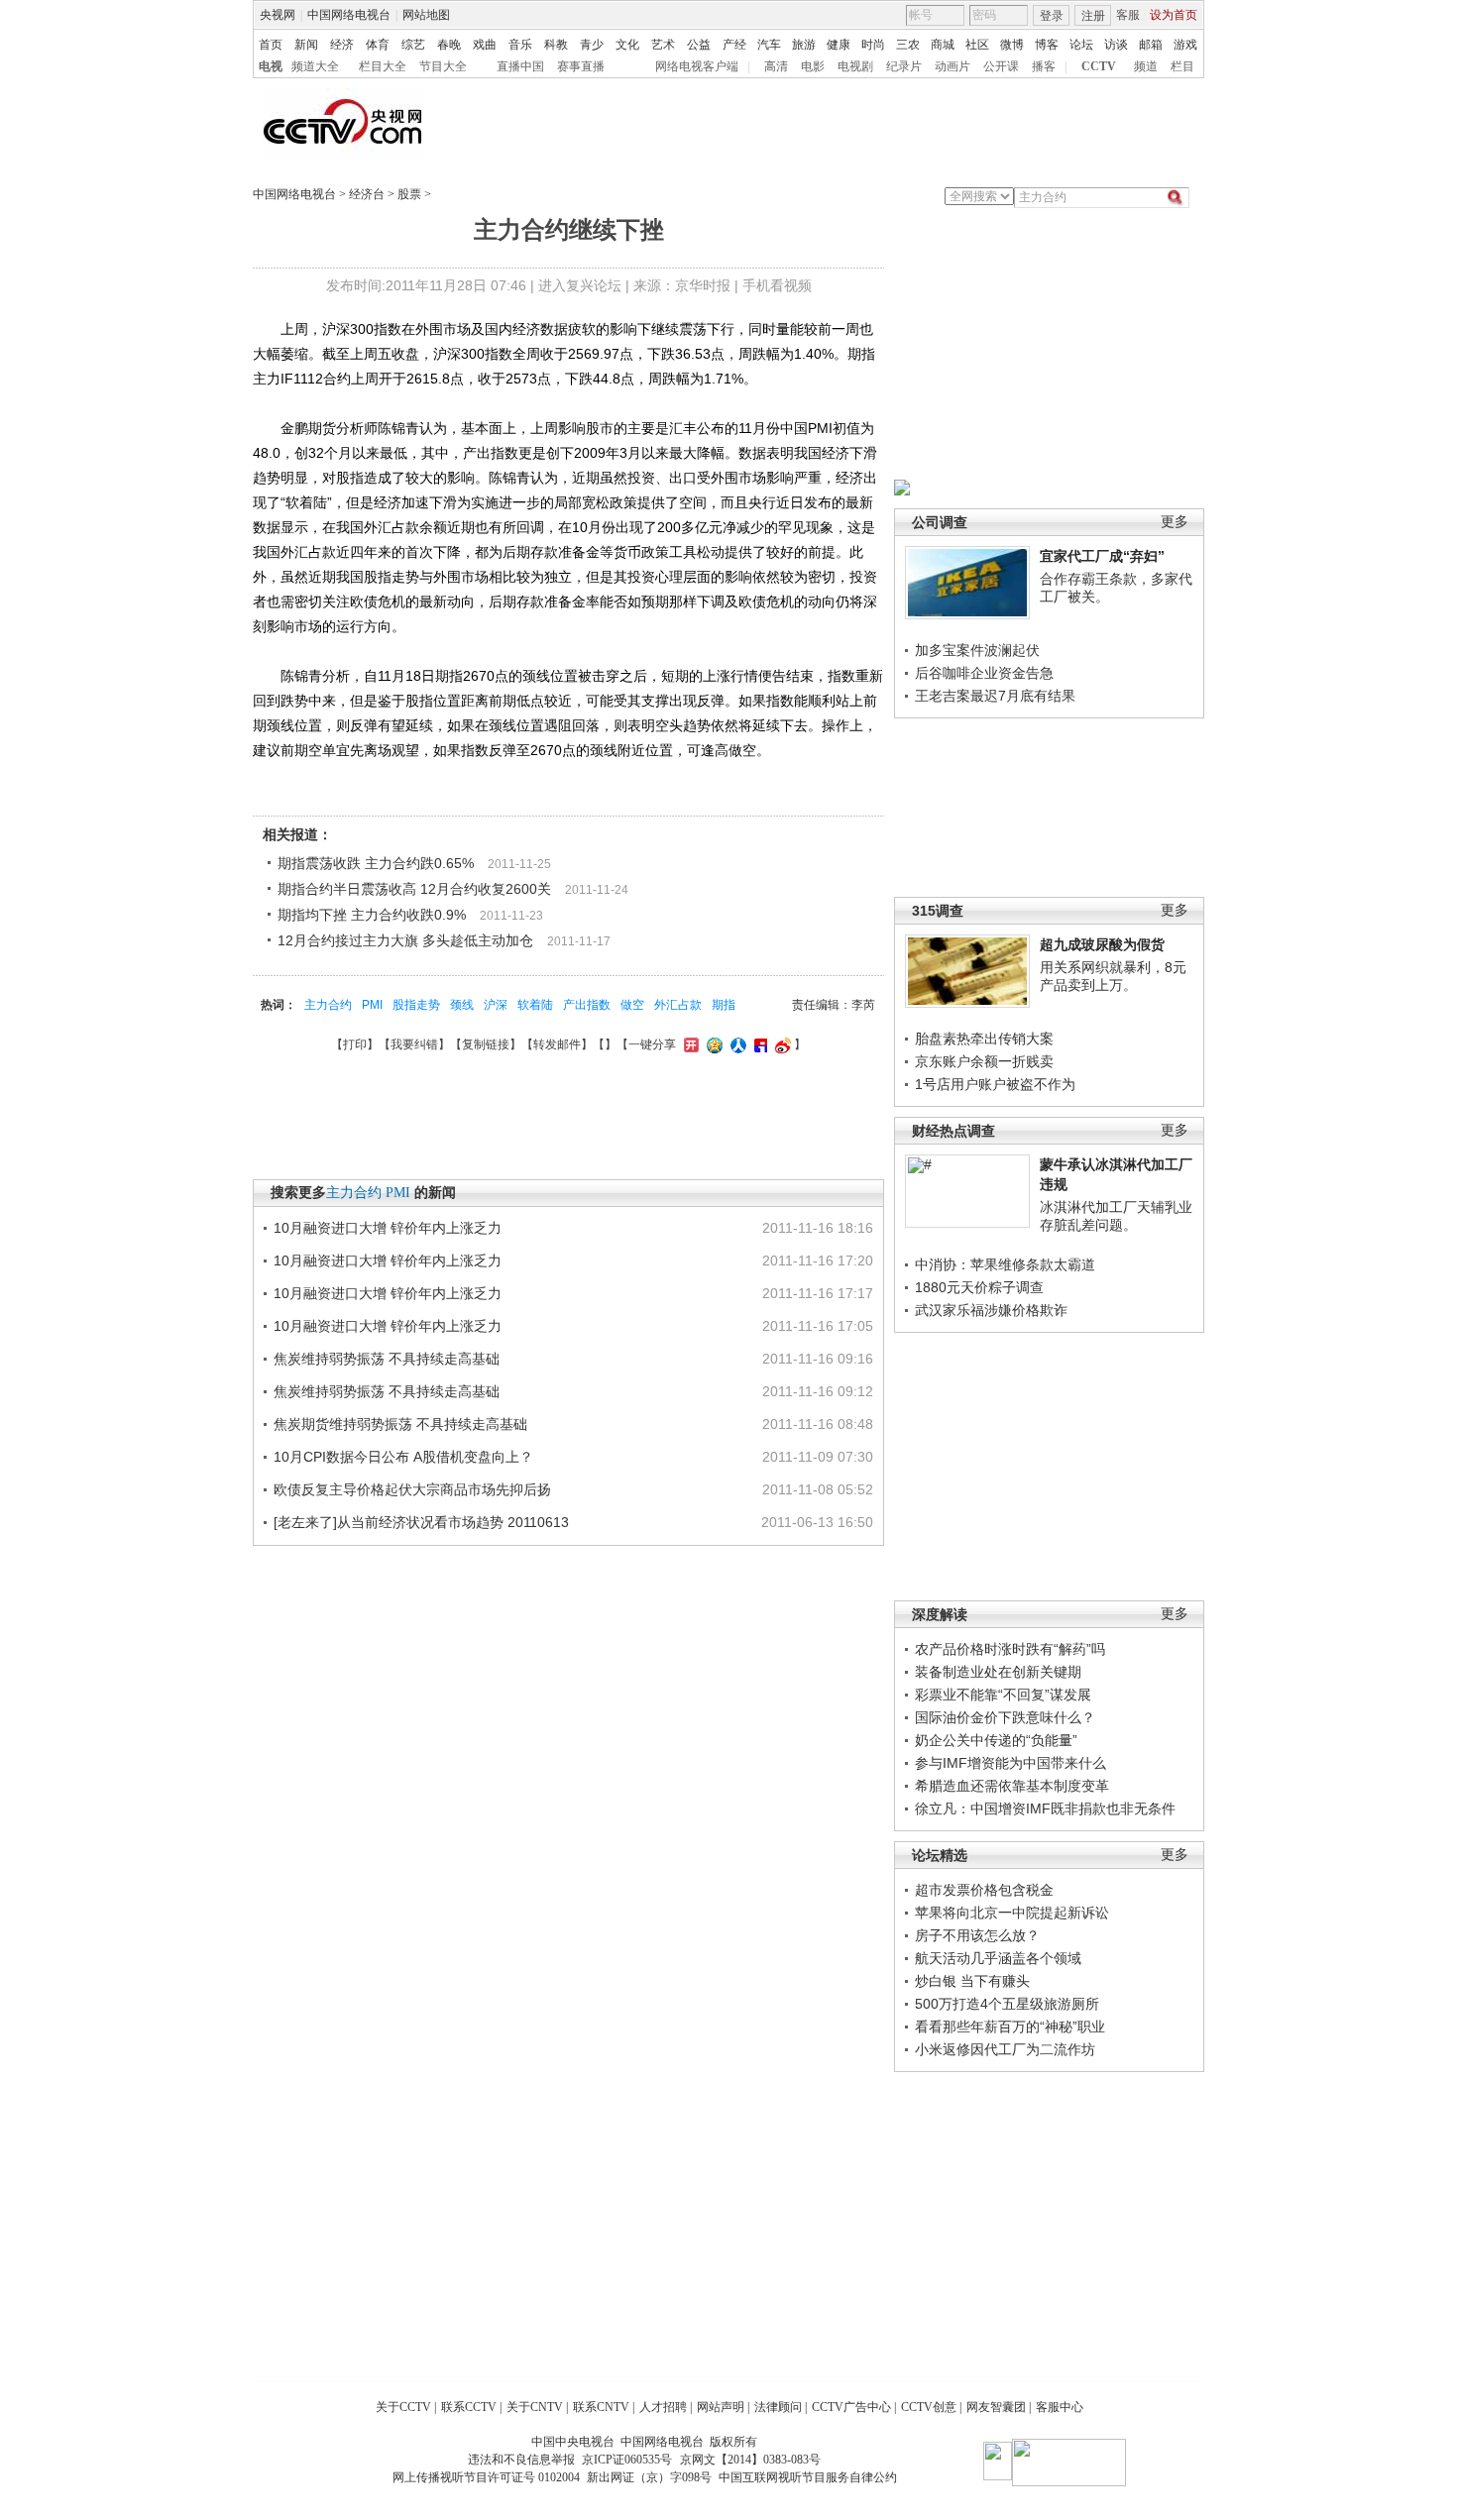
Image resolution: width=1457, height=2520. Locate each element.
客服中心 (1060, 2407)
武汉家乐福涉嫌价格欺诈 (991, 1310)
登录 (1052, 16)
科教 (556, 45)
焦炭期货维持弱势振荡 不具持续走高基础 (400, 1424)
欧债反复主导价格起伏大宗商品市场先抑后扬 (412, 1489)
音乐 (520, 45)
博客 (1047, 45)
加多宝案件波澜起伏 (977, 650)
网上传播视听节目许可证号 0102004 (486, 2477)
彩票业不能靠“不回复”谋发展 (1003, 1695)
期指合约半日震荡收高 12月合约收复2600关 (414, 889)
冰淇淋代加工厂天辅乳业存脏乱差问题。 (1116, 1216)
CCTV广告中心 (851, 2407)
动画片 (953, 66)
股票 (409, 194)
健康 (839, 45)
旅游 (804, 45)
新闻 (306, 45)
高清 (776, 66)
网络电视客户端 (697, 66)
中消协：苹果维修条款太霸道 (1005, 1264)
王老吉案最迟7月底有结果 (995, 696)
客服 (1128, 15)
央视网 (278, 15)
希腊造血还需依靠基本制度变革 (1012, 1786)
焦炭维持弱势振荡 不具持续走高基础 (387, 1359)
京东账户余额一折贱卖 (984, 1061)
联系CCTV (469, 2407)
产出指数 (587, 1005)
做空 (632, 1005)
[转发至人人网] (736, 1044)
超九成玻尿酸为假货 (1102, 944)
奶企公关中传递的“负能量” (996, 1740)
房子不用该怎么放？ (977, 1935)
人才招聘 (663, 2407)
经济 (342, 45)
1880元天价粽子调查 (979, 1287)
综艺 (413, 45)
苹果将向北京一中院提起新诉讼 (1012, 1913)
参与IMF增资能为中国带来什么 (1010, 1763)
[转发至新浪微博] (781, 1044)
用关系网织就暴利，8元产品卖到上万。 (1113, 976)
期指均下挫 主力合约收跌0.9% (372, 915)
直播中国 (520, 66)
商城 (943, 45)
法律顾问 (778, 2407)
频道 (1146, 66)
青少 (592, 45)
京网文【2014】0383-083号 (750, 2460)
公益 (699, 45)
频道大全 (315, 66)
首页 (271, 45)
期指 (724, 1005)
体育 (378, 45)
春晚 (449, 45)
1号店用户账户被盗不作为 (995, 1084)
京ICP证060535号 (627, 2460)
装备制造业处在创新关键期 (998, 1672)
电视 (271, 66)
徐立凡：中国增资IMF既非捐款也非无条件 (1045, 1808)
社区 (977, 45)
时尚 (873, 45)
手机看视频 (777, 285)
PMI (372, 1005)
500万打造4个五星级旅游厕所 (1007, 2004)
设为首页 (1174, 15)
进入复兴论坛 (580, 285)
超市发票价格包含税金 (984, 1890)
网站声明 (721, 2407)
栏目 (1182, 66)
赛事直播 (581, 66)
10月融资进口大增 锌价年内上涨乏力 (388, 1228)
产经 (734, 45)
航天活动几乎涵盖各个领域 (998, 1958)
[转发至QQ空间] (712, 1044)
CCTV (1099, 66)
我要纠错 (414, 1044)
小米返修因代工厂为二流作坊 (1005, 2049)
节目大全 (443, 66)
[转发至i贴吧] (758, 1044)
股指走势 (416, 1005)
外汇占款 (678, 1005)
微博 (1012, 45)
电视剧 (855, 66)
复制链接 (486, 1044)
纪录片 (904, 66)
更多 (1175, 522)
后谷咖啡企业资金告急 (984, 673)
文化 (627, 45)
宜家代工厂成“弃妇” (1102, 556)
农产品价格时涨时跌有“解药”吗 (1010, 1649)
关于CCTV (403, 2407)
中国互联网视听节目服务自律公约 (808, 2477)
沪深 (496, 1005)
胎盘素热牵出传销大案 (984, 1039)
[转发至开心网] (689, 1044)
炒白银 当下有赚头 (972, 1981)
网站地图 (426, 15)
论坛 (1081, 45)
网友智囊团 (996, 2407)
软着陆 (535, 1005)
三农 (908, 45)
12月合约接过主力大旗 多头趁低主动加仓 (405, 940)
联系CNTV (601, 2407)
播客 (1044, 66)
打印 (355, 1044)
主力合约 (328, 1005)
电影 (813, 66)
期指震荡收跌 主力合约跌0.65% (376, 863)
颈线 (462, 1005)
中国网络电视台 (349, 15)
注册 (1093, 16)
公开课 (1001, 66)
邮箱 (1151, 45)
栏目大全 (383, 66)
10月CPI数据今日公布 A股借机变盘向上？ (403, 1457)
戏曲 (485, 45)
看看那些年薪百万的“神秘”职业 (1010, 2027)
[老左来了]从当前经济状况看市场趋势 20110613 (421, 1522)
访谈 (1116, 45)
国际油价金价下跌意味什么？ (1005, 1717)
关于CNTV (535, 2407)
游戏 (1185, 45)
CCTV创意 (929, 2407)
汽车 (769, 45)
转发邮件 (557, 1044)
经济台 (367, 194)
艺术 (663, 45)
